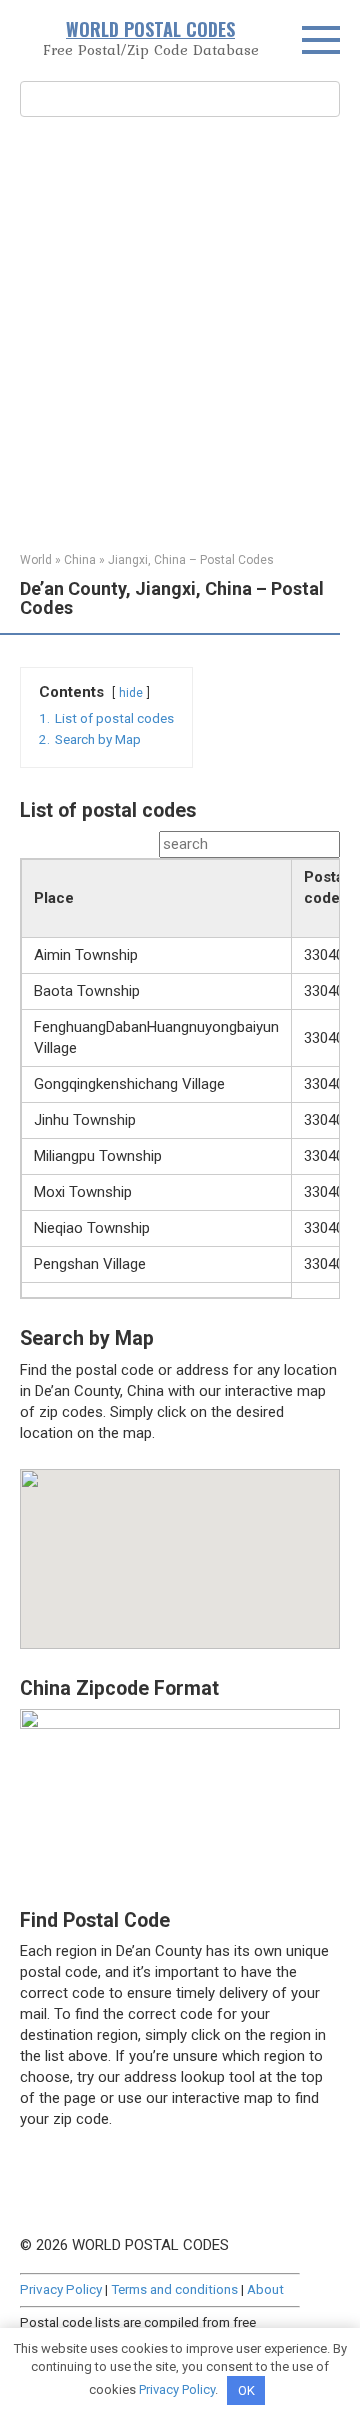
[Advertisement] (180, 332)
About (265, 2289)
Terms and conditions (174, 2289)
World (36, 560)
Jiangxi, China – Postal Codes (191, 560)
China (80, 560)
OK (246, 2390)
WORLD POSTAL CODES (150, 29)
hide (131, 693)
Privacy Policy (61, 2289)
